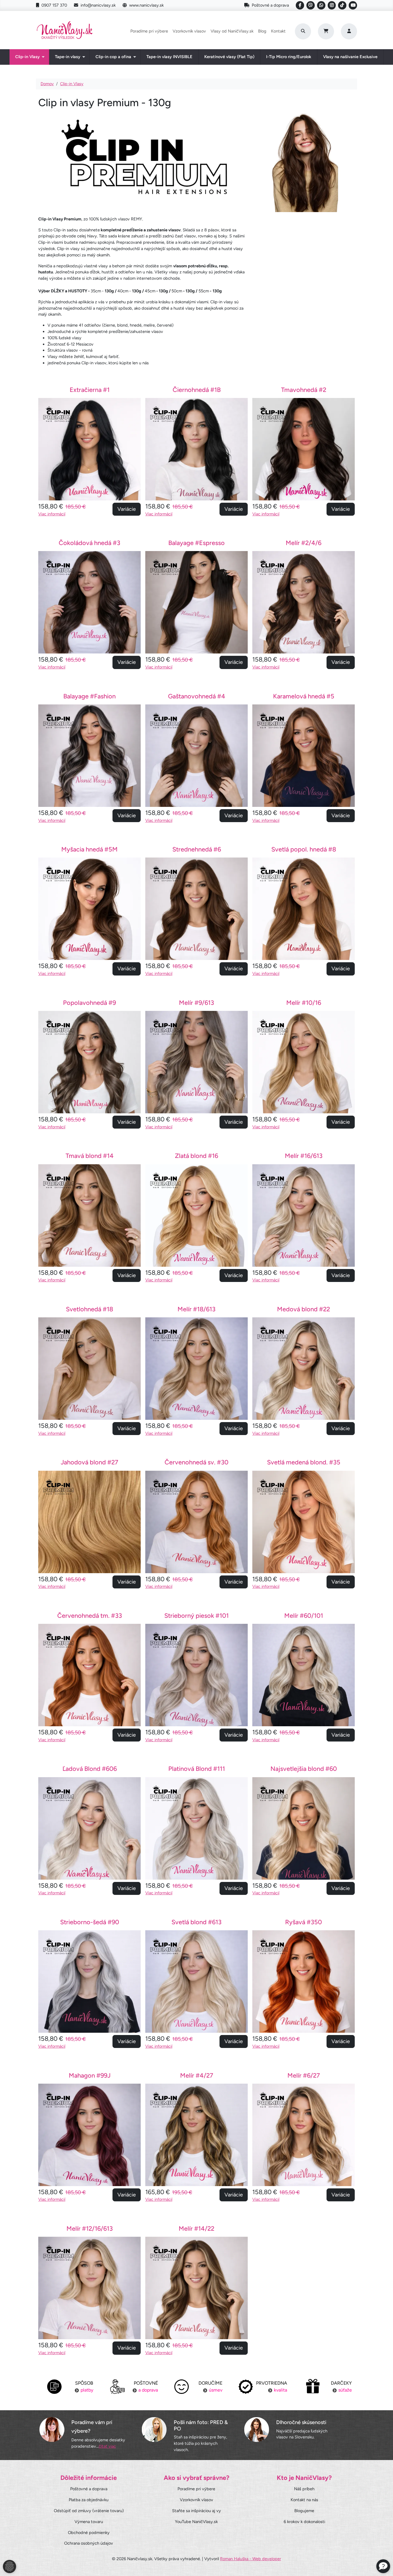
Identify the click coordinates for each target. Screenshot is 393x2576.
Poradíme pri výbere (149, 31)
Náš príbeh (304, 2489)
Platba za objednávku (89, 2500)
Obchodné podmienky (89, 2533)
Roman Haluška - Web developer (251, 2559)
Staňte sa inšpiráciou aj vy (197, 2511)
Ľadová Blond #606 (90, 1769)
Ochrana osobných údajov (89, 2543)
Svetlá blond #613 (197, 1922)
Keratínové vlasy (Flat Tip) (229, 57)
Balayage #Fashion (89, 696)
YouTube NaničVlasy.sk (196, 2522)
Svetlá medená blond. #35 (304, 1462)
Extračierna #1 (90, 390)
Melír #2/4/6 (304, 543)
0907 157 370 (54, 5)
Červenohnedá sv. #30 (197, 1462)
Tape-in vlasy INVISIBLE (169, 57)
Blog (262, 31)
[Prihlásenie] (349, 31)
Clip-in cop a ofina (113, 57)
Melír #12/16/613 (90, 2228)
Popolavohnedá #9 (89, 1003)
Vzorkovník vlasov (189, 31)
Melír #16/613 (304, 1156)
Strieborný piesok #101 (197, 1615)
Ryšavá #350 (304, 1922)
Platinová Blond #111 (197, 1769)
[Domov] (65, 31)
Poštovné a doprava (270, 5)
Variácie (127, 509)
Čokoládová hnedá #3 (89, 543)
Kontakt (278, 31)
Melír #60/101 (304, 1615)
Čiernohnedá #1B (197, 390)
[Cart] (326, 31)
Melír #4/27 (197, 2075)
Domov (47, 84)
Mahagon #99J (90, 2075)
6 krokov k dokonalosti (304, 2522)
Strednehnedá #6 (197, 849)
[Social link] (300, 5)
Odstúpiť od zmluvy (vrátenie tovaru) (89, 2511)
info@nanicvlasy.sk (98, 5)
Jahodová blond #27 (89, 1462)
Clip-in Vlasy (27, 57)
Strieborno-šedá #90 (90, 1922)
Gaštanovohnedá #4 (197, 696)
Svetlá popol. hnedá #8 (304, 849)
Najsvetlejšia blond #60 (304, 1769)
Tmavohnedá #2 (304, 390)
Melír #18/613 (197, 1309)
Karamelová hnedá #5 (304, 696)
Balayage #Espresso (197, 543)
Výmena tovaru (89, 2522)
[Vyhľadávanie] (303, 31)
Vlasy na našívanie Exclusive (350, 57)
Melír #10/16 (304, 1003)
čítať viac (107, 2446)
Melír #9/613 (197, 1003)
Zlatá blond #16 (197, 1156)
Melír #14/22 (197, 2228)
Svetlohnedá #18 (89, 1309)
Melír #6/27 (304, 2075)
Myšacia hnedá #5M (89, 849)
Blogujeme (304, 2511)
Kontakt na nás (304, 2500)
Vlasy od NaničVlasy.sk (232, 31)
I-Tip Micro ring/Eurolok (289, 57)
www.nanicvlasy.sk (146, 5)
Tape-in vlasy (68, 57)
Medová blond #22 (304, 1309)
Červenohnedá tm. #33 (90, 1615)
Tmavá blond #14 (90, 1156)
